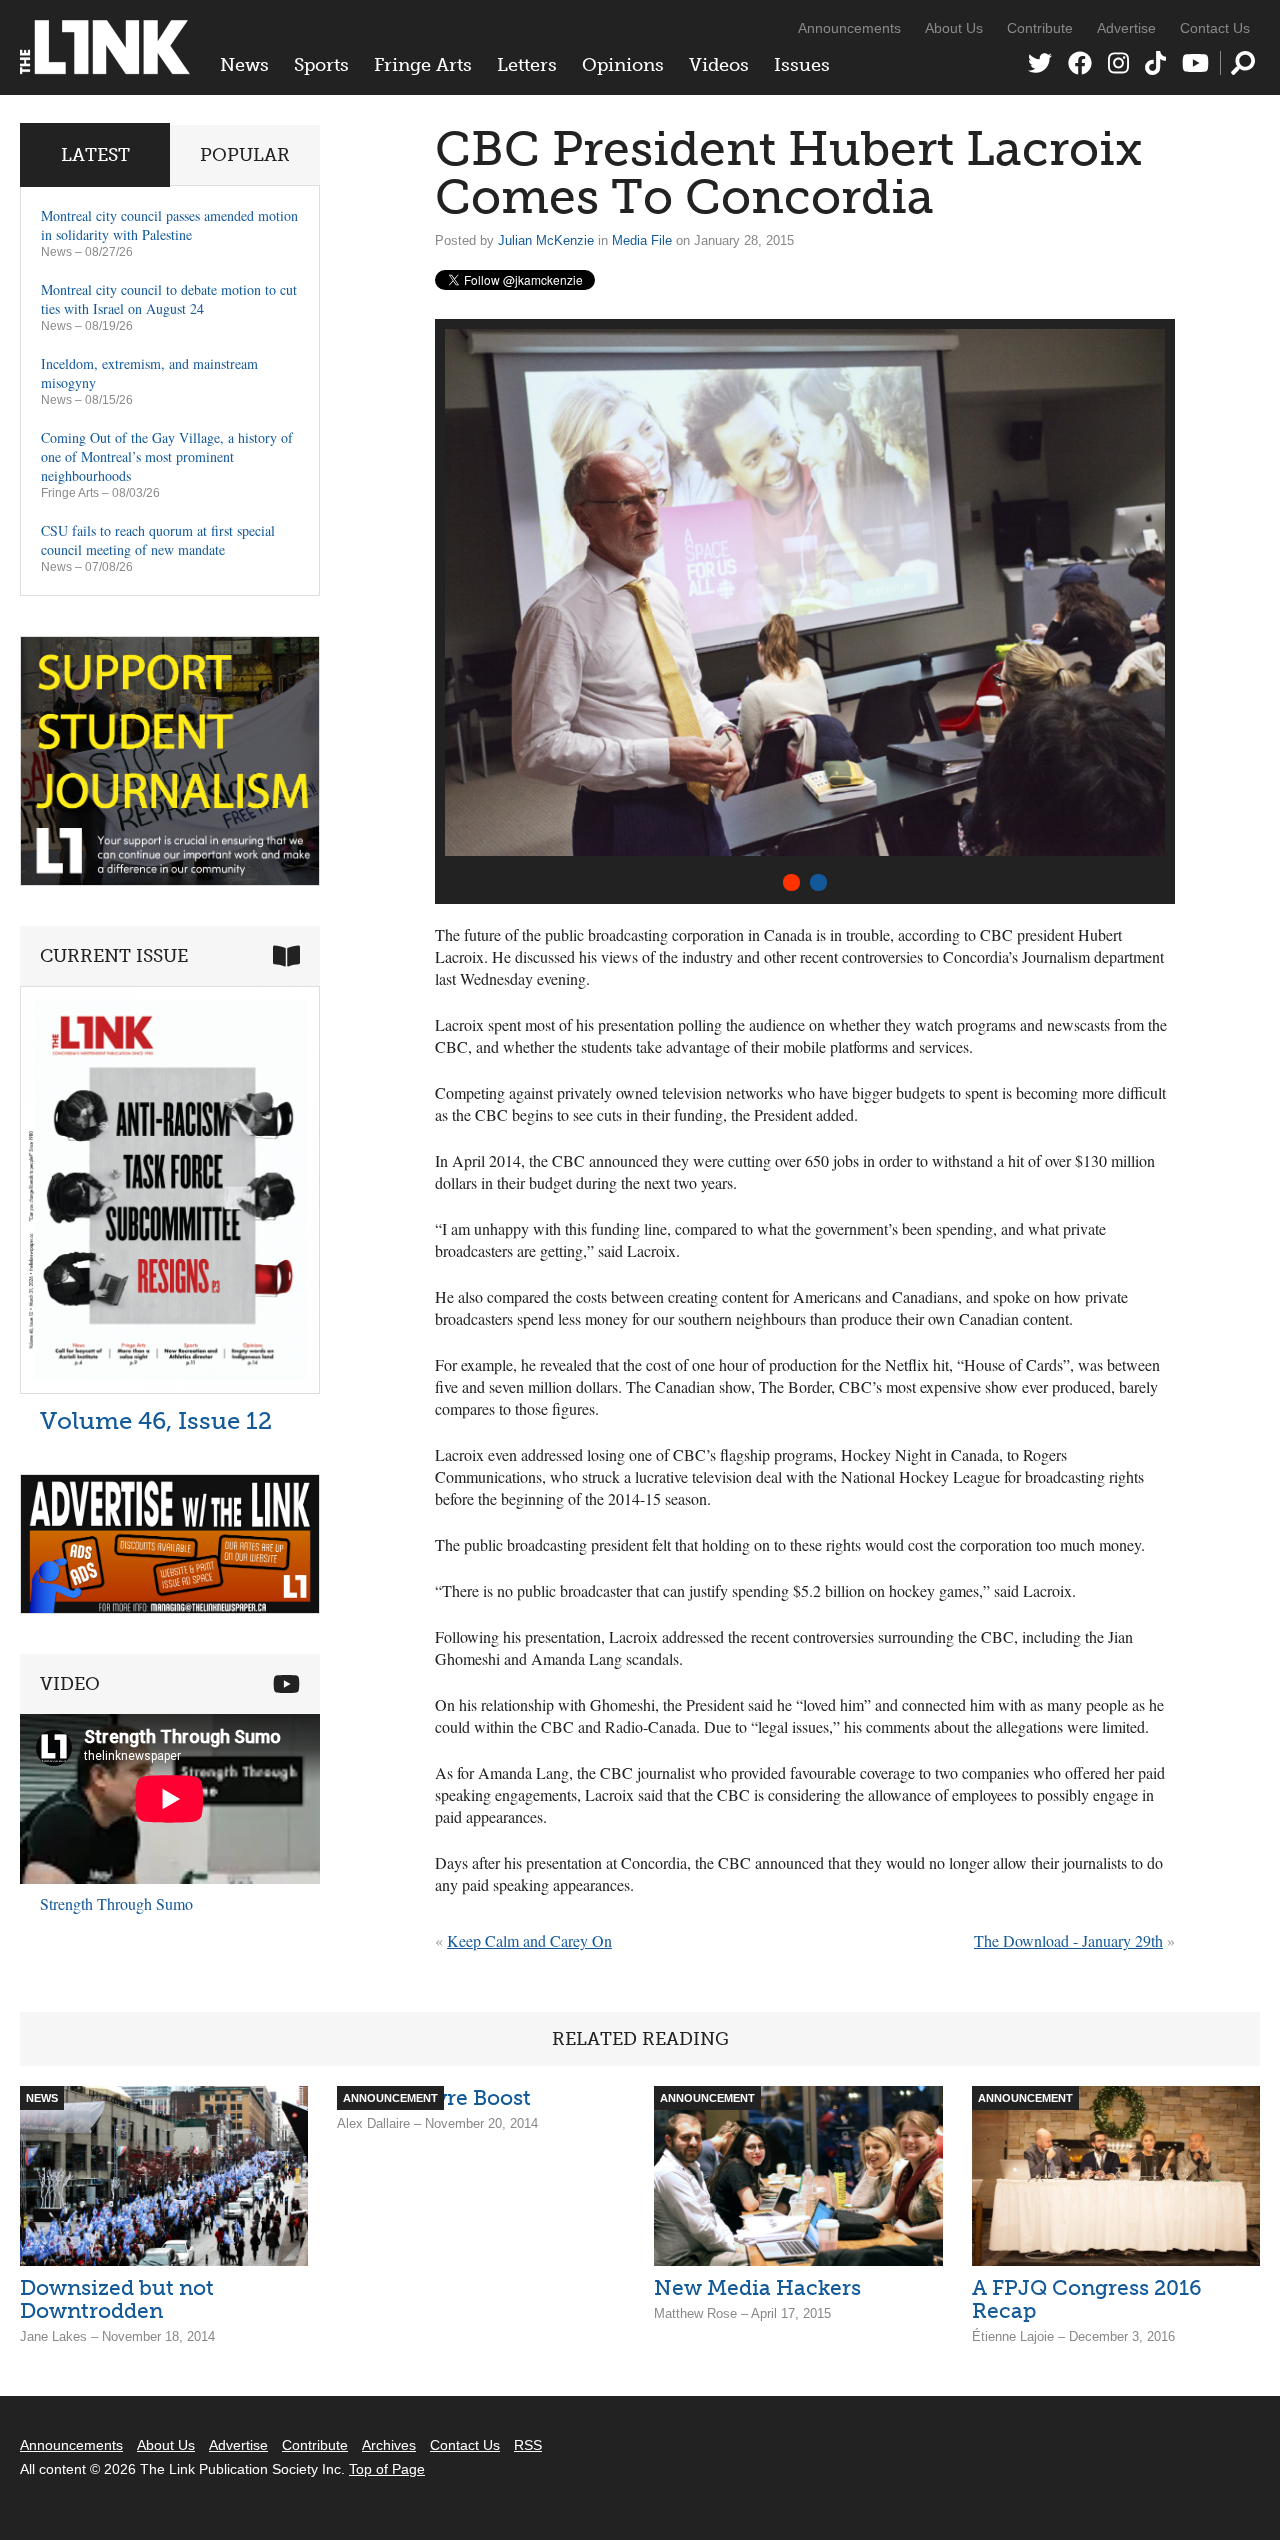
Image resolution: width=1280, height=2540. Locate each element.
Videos (719, 65)
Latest (95, 155)
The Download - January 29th (1068, 1940)
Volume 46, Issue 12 (156, 1420)
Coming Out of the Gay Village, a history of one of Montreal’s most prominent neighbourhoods (167, 456)
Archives (389, 2445)
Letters (527, 65)
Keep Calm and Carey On (529, 1940)
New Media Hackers (757, 2287)
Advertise (1126, 28)
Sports (321, 65)
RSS (528, 2445)
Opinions (623, 65)
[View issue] (170, 1388)
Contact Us (1215, 28)
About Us (954, 28)
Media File (642, 240)
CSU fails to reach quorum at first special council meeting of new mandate (158, 540)
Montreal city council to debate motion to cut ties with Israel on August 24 (169, 299)
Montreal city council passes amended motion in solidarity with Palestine (169, 225)
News (244, 65)
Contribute (1040, 28)
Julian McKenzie (546, 240)
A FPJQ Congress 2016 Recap (1087, 2299)
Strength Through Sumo (116, 1903)
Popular (245, 155)
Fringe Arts (423, 65)
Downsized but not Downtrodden (117, 2299)
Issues (802, 65)
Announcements (849, 28)
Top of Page (387, 2469)
